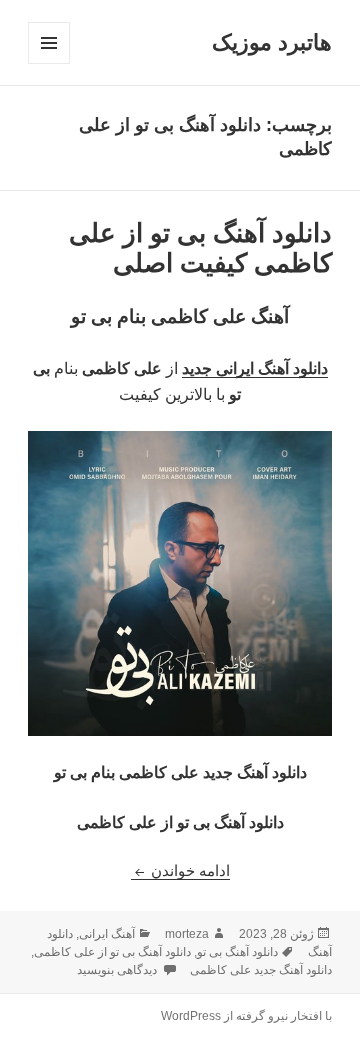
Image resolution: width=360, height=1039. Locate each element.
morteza (187, 934)
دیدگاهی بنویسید (118, 970)
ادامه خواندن (180, 870)
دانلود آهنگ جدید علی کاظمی (261, 970)
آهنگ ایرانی (107, 934)
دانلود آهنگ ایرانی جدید (255, 368)
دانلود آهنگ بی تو (237, 952)
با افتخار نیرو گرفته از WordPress (246, 1016)
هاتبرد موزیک (272, 42)
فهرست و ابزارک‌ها (48, 63)
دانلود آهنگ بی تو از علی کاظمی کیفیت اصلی (200, 248)
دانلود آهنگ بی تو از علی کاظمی (112, 952)
